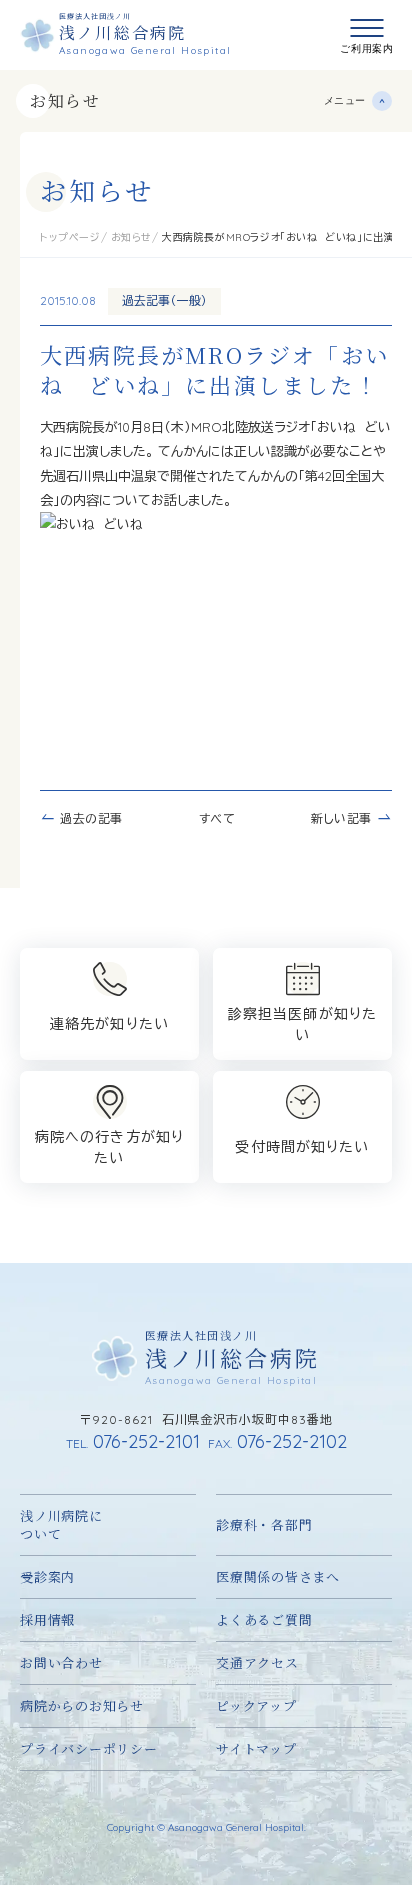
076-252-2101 (133, 1441)
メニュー (345, 100)
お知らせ (65, 100)
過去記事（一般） (164, 300)
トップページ (70, 237)
